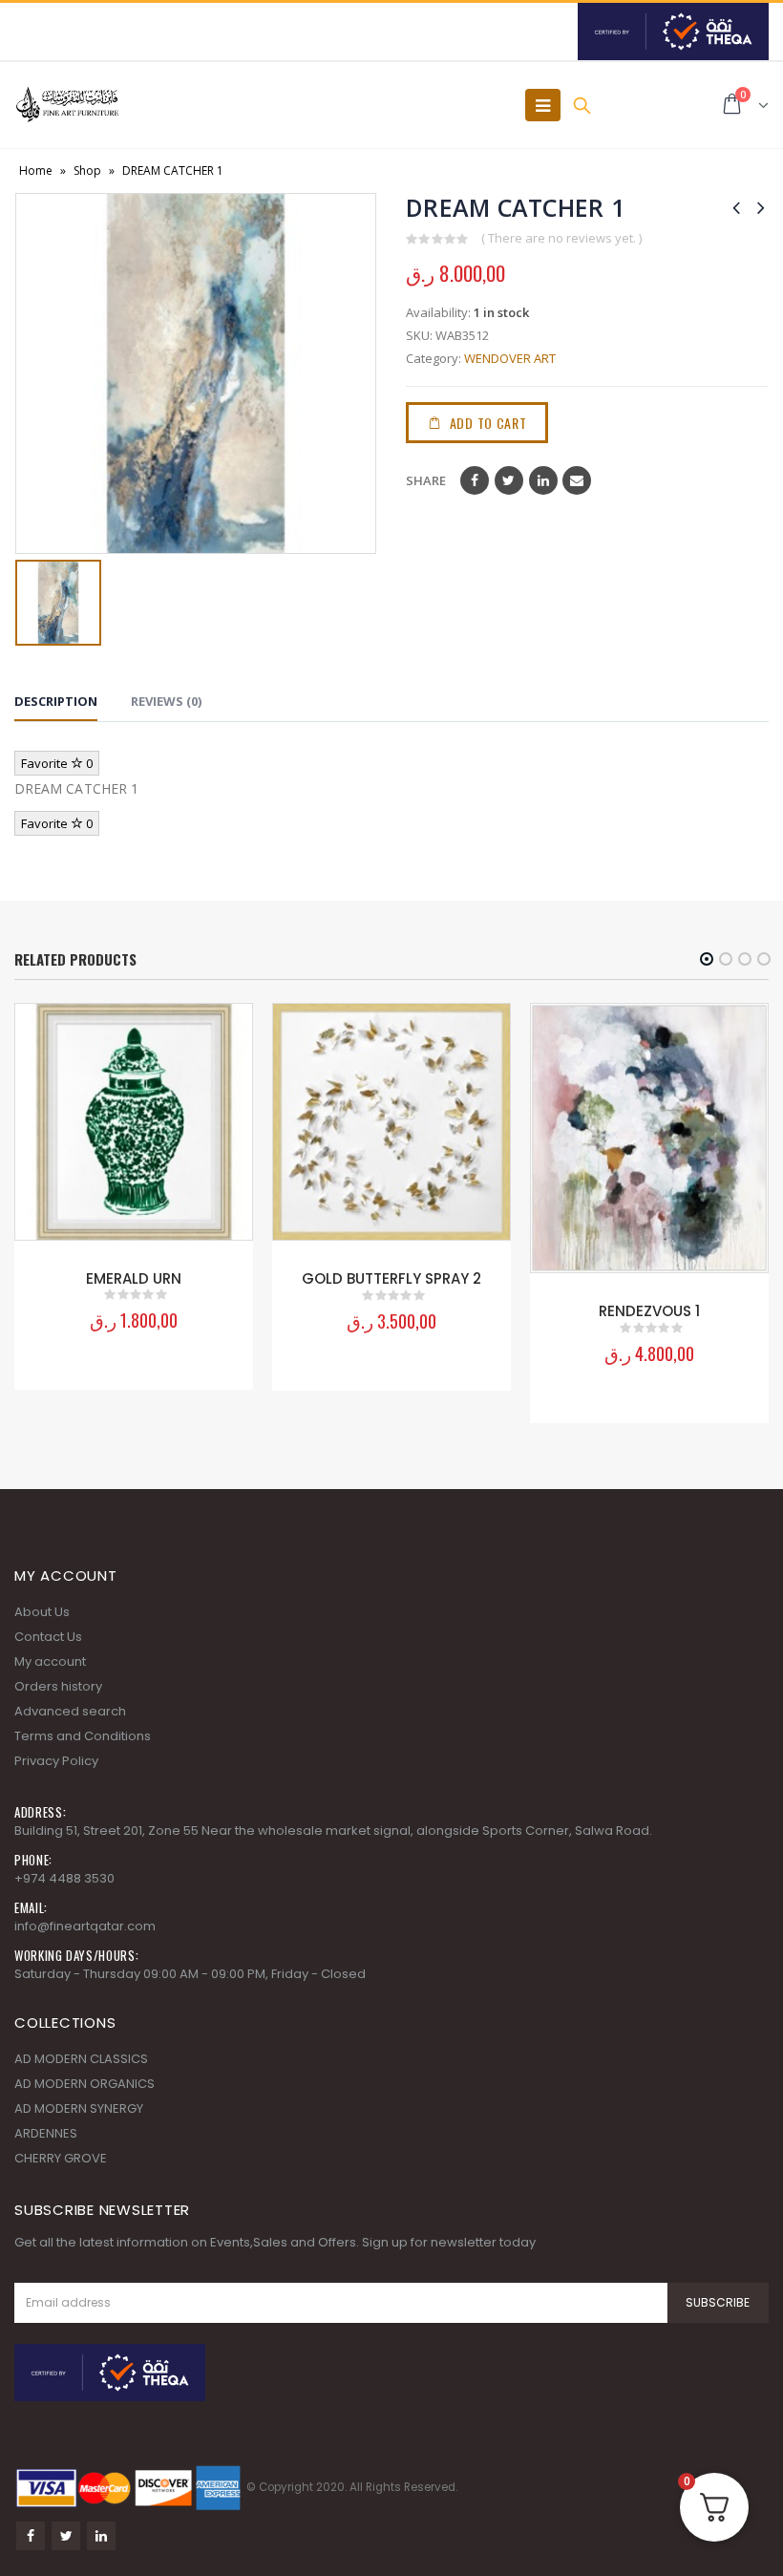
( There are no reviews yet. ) (561, 238)
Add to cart (488, 423)
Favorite (57, 763)
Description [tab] (56, 701)
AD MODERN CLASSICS (81, 2059)
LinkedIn (543, 480)
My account (50, 1661)
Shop (87, 170)
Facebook (475, 480)
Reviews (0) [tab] (166, 701)
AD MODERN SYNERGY (79, 2108)
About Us (42, 1612)
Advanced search (70, 1711)
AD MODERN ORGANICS (85, 2084)
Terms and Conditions (83, 1736)
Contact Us (48, 1637)
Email (577, 480)
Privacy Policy (56, 1761)
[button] (707, 959)
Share (426, 480)
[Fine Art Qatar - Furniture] (67, 105)
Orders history (58, 1686)
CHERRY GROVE (61, 2158)
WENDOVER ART (510, 358)
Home (36, 170)
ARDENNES (46, 2133)
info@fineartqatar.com (85, 1926)
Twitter (509, 480)
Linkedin (101, 2536)
